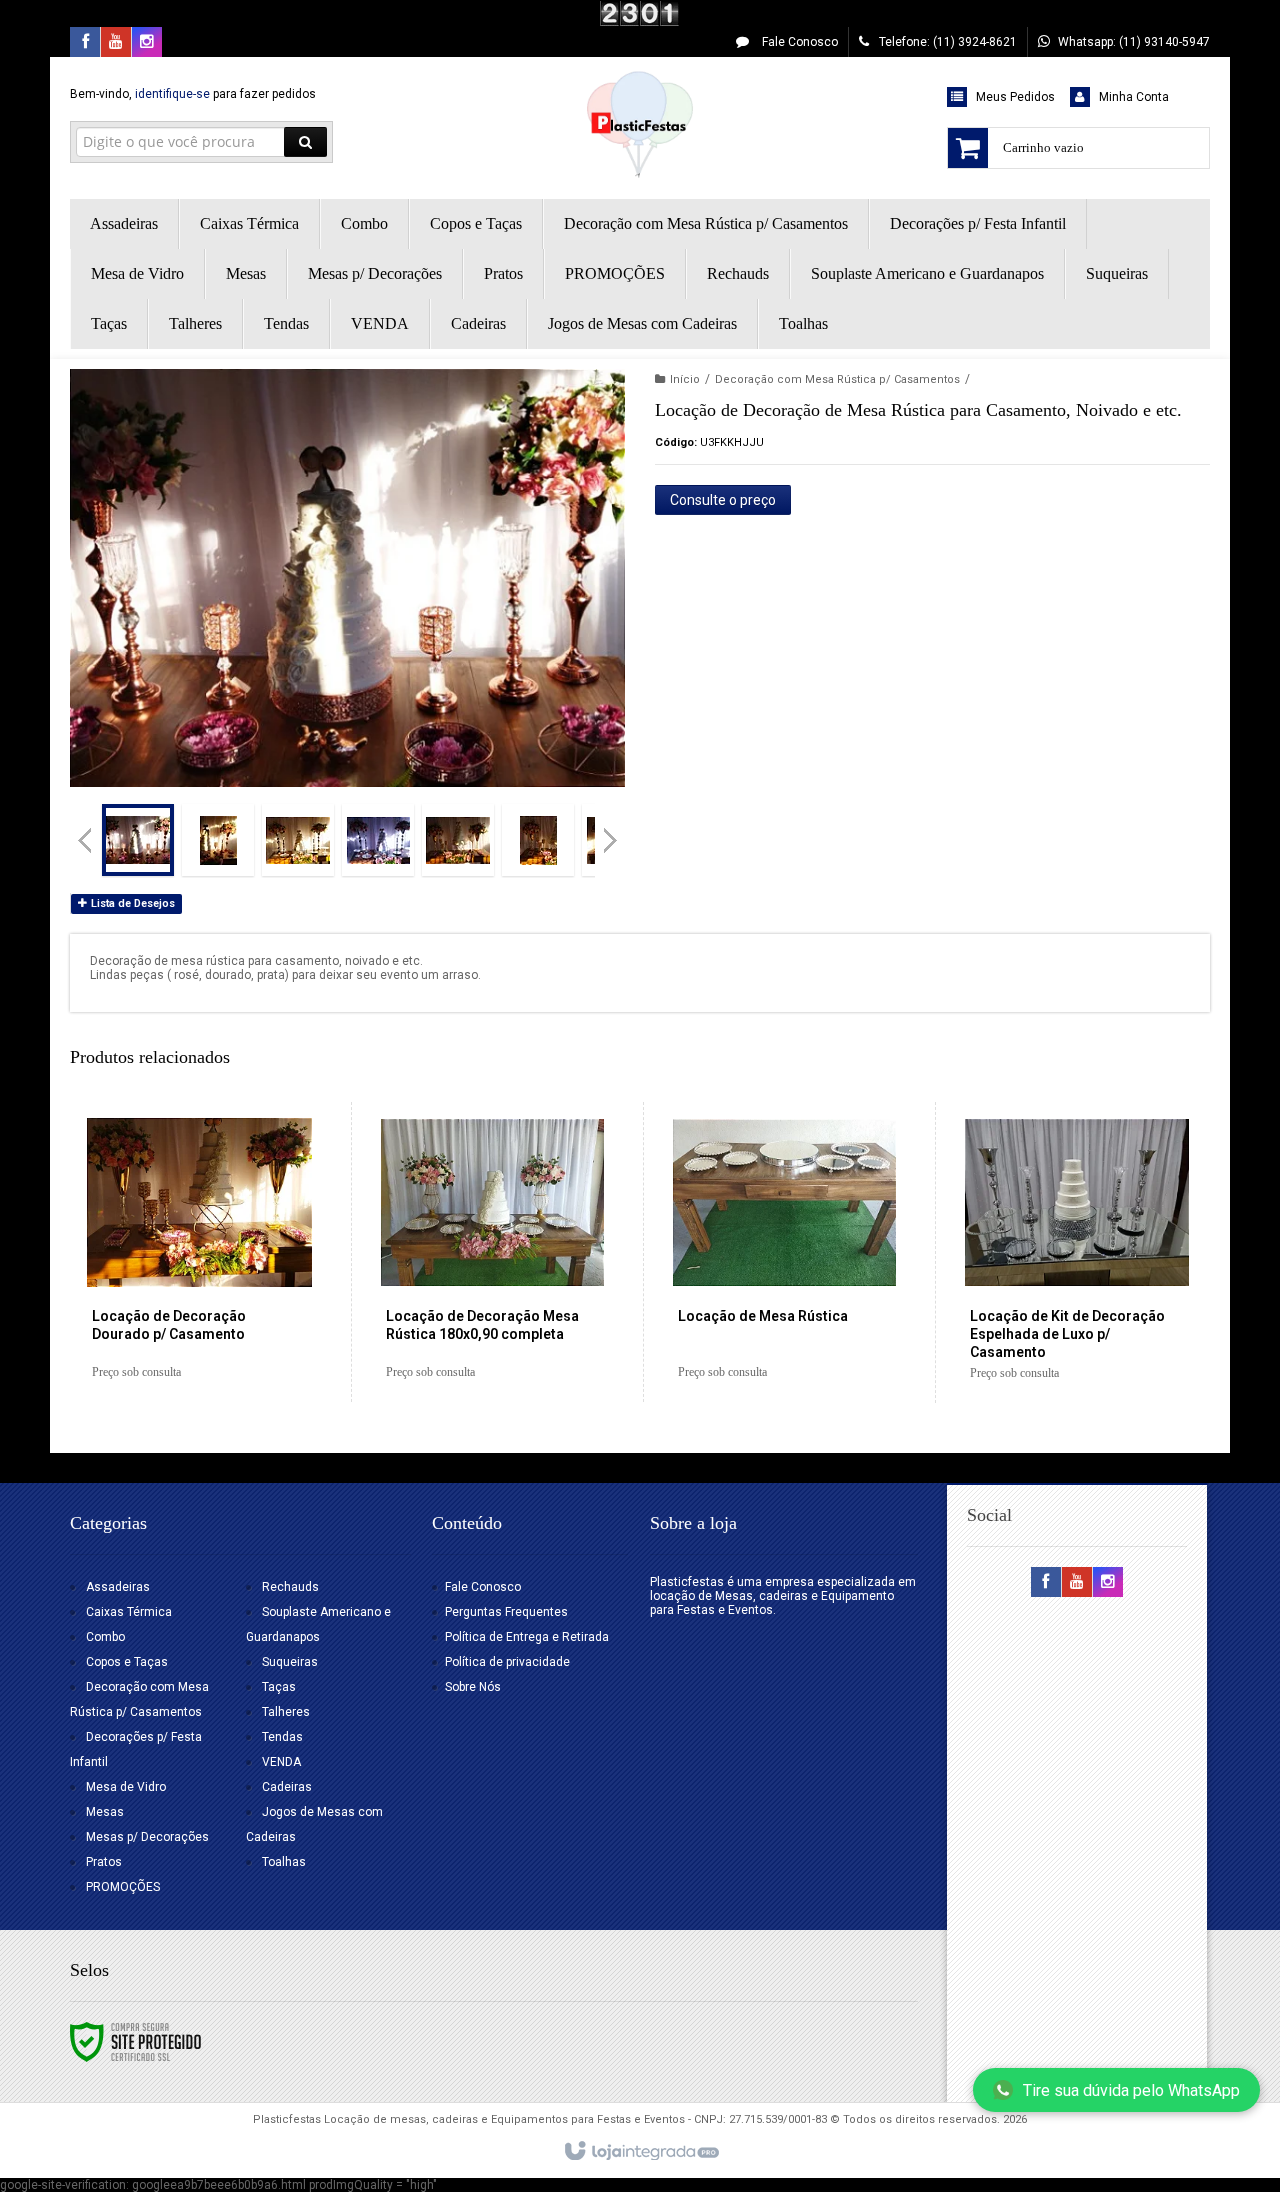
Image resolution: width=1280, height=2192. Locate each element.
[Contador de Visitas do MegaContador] (640, 13)
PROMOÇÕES (123, 1887)
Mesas (105, 1812)
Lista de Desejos (131, 903)
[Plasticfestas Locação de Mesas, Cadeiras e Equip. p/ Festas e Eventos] (639, 123)
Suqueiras (290, 1662)
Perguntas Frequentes (506, 1612)
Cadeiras (287, 1787)
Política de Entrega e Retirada (527, 1637)
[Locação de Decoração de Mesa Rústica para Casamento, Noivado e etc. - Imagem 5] (458, 840)
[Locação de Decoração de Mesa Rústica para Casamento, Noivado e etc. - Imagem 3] (298, 840)
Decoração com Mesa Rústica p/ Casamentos (837, 379)
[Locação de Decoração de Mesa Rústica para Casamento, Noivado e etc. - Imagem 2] (218, 840)
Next (612, 832)
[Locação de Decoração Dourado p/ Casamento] (199, 1252)
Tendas (282, 1737)
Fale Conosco (798, 42)
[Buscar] (305, 142)
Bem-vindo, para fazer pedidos (193, 94)
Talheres (286, 1712)
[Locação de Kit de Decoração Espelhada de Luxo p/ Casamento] (1076, 1252)
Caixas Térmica (129, 1612)
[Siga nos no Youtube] (116, 43)
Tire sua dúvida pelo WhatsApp (1131, 2090)
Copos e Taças (127, 1662)
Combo (105, 1637)
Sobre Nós (473, 1687)
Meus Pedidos (1015, 97)
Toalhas (284, 1862)
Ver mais (211, 1316)
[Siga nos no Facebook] (85, 43)
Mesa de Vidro (126, 1787)
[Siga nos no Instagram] (147, 43)
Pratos (104, 1862)
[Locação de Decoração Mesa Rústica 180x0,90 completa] (492, 1252)
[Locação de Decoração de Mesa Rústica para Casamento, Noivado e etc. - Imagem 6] (538, 840)
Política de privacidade (507, 1662)
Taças (279, 1687)
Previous (85, 840)
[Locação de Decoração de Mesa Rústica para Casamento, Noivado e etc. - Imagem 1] (138, 840)
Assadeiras (118, 1587)
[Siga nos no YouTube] (1077, 1583)
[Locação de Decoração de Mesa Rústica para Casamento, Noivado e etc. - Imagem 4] (378, 840)
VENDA (281, 1762)
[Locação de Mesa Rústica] (784, 1252)
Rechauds (290, 1587)
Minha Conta (1134, 97)
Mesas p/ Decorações (147, 1837)
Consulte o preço (723, 500)
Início (685, 379)
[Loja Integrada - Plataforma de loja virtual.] (640, 2152)
